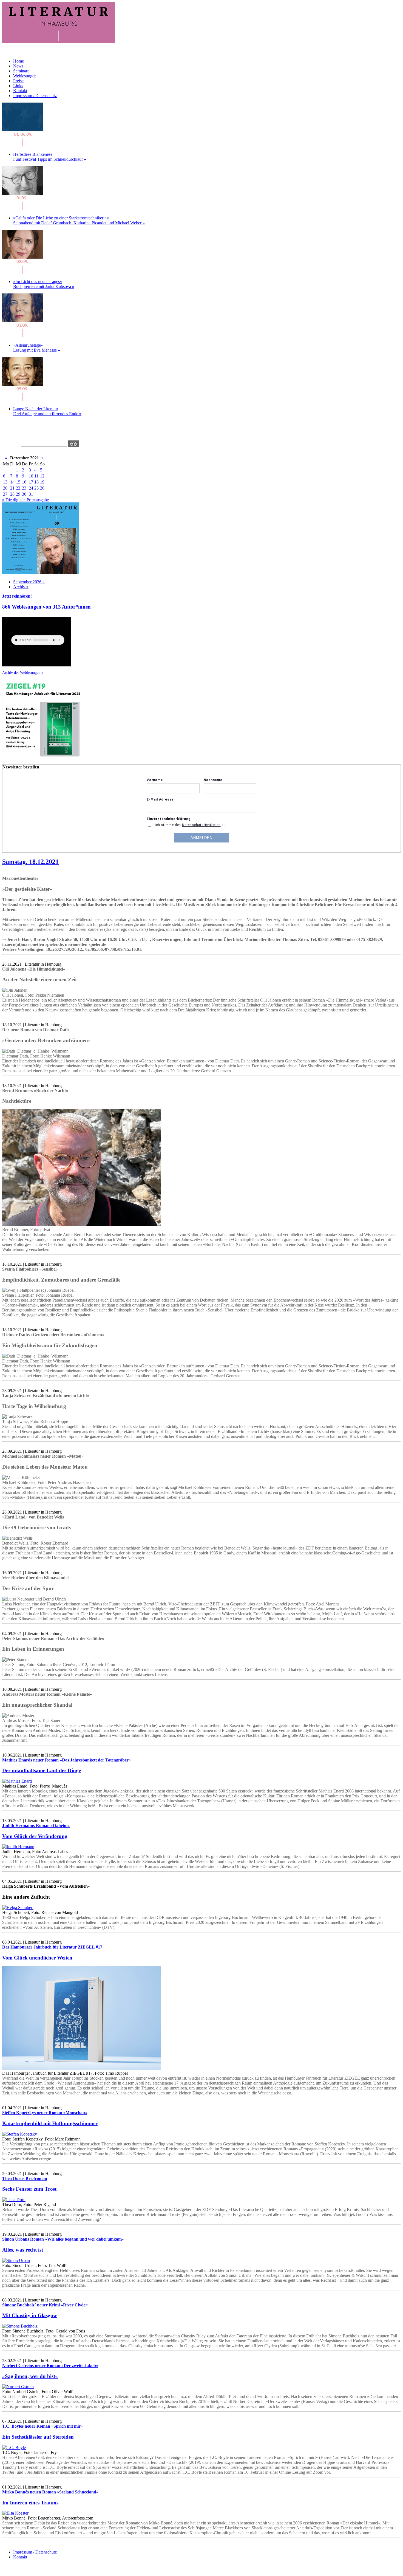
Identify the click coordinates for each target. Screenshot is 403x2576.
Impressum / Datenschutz (35, 96)
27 (5, 494)
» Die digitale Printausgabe (25, 500)
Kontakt (20, 91)
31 (31, 494)
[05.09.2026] (23, 399)
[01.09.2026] (23, 145)
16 (24, 482)
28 (12, 494)
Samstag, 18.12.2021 (30, 862)
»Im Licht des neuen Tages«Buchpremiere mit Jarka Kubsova (44, 284)
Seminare (21, 71)
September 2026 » (29, 582)
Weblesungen (25, 76)
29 (18, 494)
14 (12, 482)
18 (36, 482)
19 (42, 482)
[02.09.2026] (23, 272)
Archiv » (21, 587)
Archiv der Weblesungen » (23, 672)
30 (24, 494)
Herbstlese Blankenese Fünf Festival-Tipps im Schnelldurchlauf (50, 157)
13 (5, 482)
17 (31, 482)
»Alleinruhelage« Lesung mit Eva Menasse (37, 348)
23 (24, 488)
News (18, 66)
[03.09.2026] (23, 336)
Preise (18, 81)
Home (19, 61)
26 (42, 488)
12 (42, 476)
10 (31, 476)
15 (18, 482)
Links (18, 86)
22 (18, 488)
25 (36, 488)
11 (36, 476)
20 (5, 488)
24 (31, 488)
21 (12, 488)
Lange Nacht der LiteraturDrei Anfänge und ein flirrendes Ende (47, 411)
